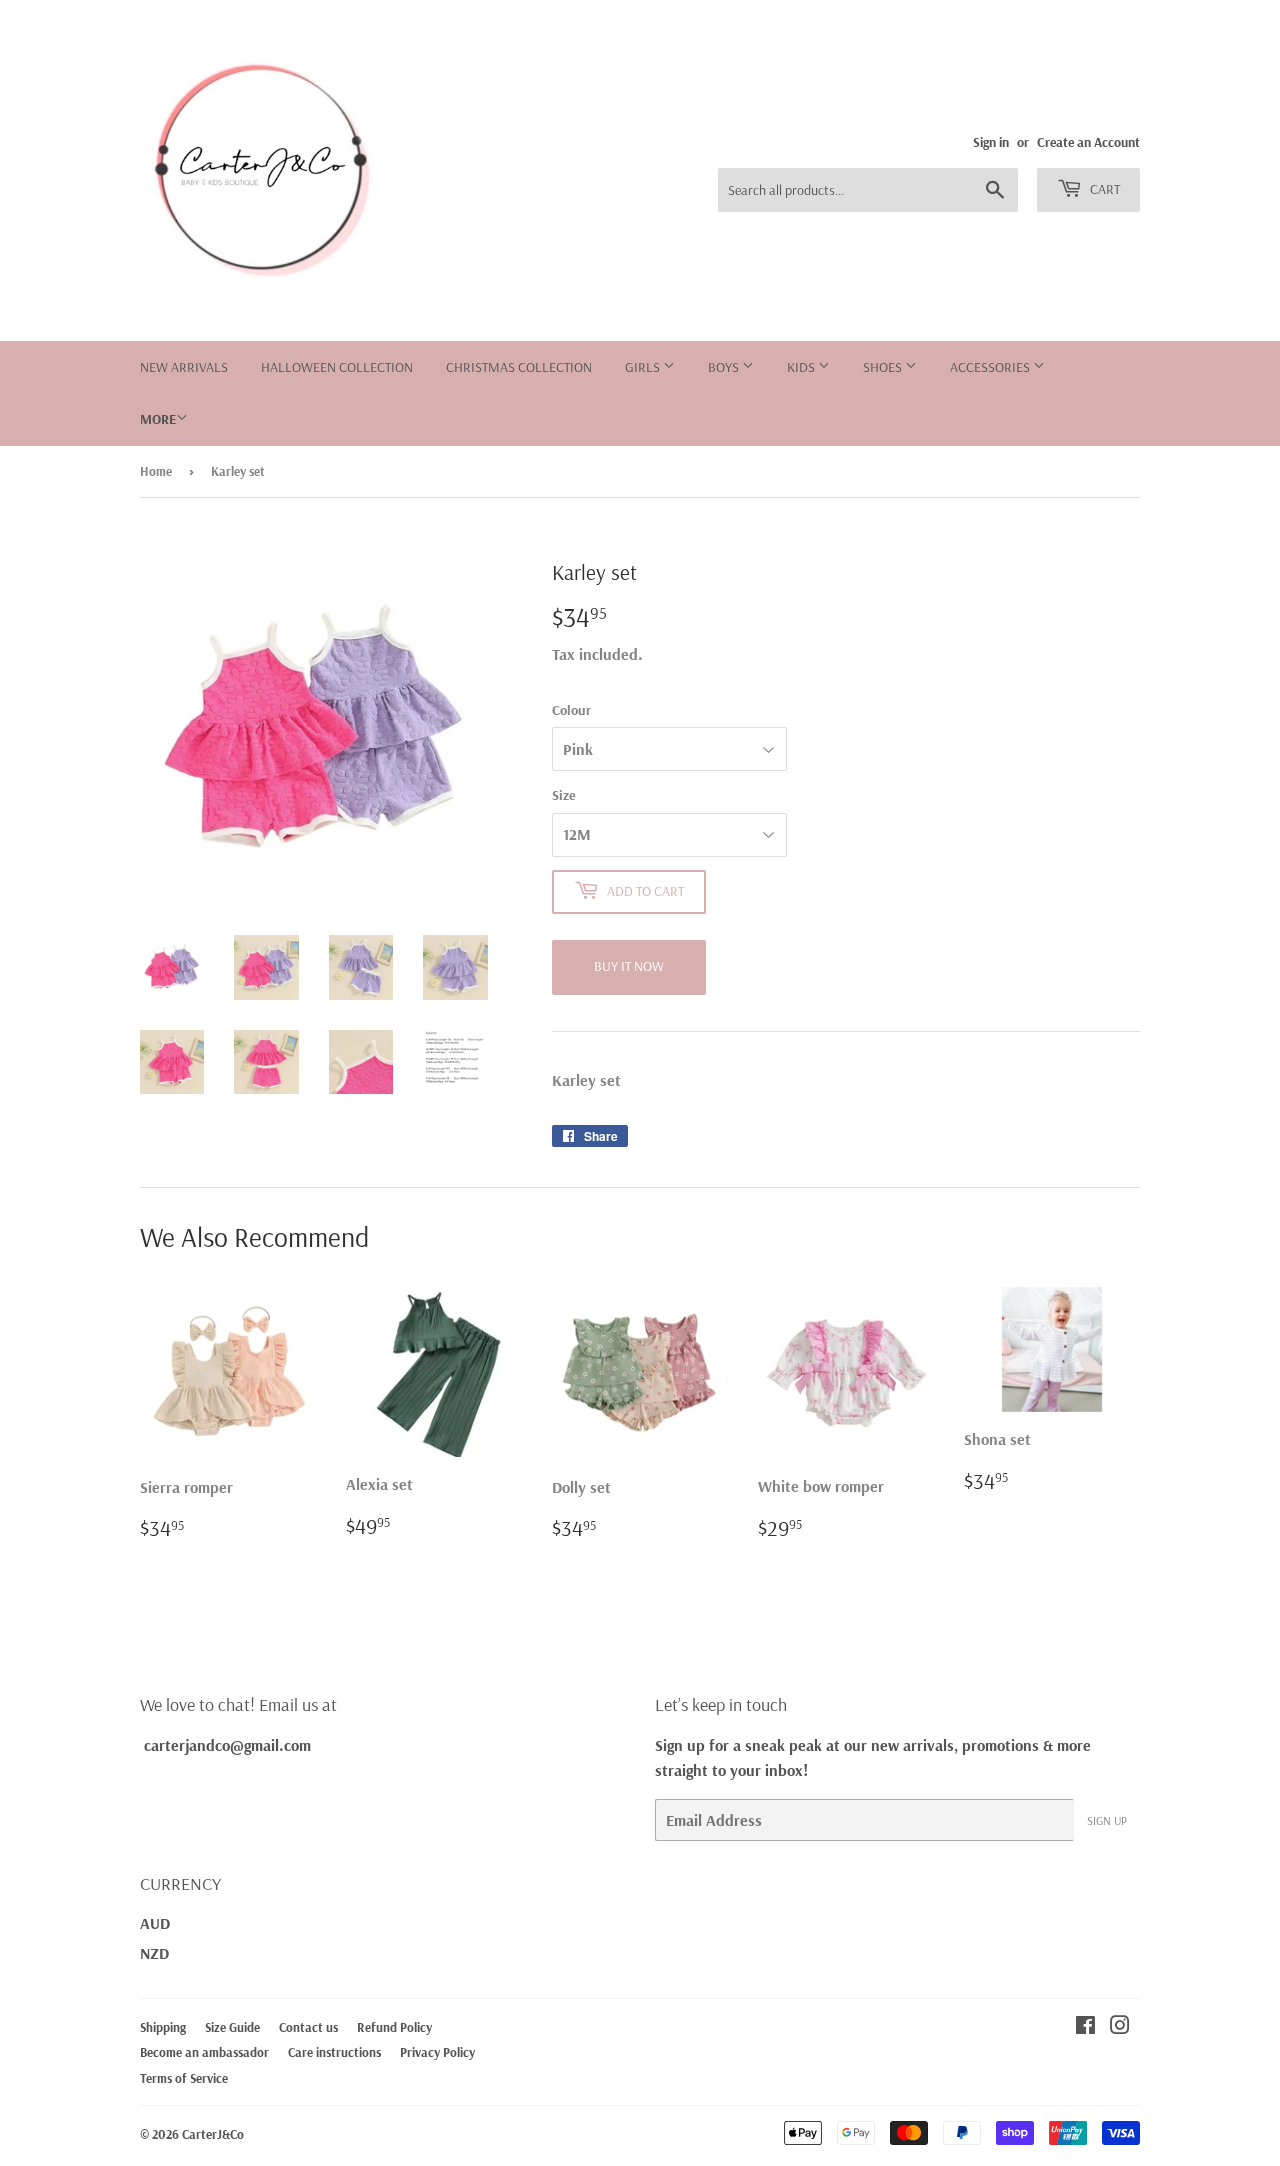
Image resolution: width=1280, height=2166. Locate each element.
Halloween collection (337, 367)
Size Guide (232, 2027)
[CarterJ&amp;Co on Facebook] (1085, 2027)
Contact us (308, 2027)
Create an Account (1088, 141)
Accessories (991, 367)
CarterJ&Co (213, 2134)
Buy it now (629, 966)
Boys (725, 367)
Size (564, 795)
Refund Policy (394, 2027)
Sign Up (1107, 1820)
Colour (571, 710)
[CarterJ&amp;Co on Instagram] (1120, 2027)
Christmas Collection (519, 367)
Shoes (884, 367)
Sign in (991, 141)
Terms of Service (184, 2078)
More (158, 419)
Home (156, 471)
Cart (1103, 189)
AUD (155, 1923)
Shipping (163, 2027)
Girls (644, 367)
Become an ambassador (204, 2052)
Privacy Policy (437, 2052)
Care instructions (334, 2052)
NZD (154, 1953)
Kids (802, 367)
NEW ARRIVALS (184, 367)
